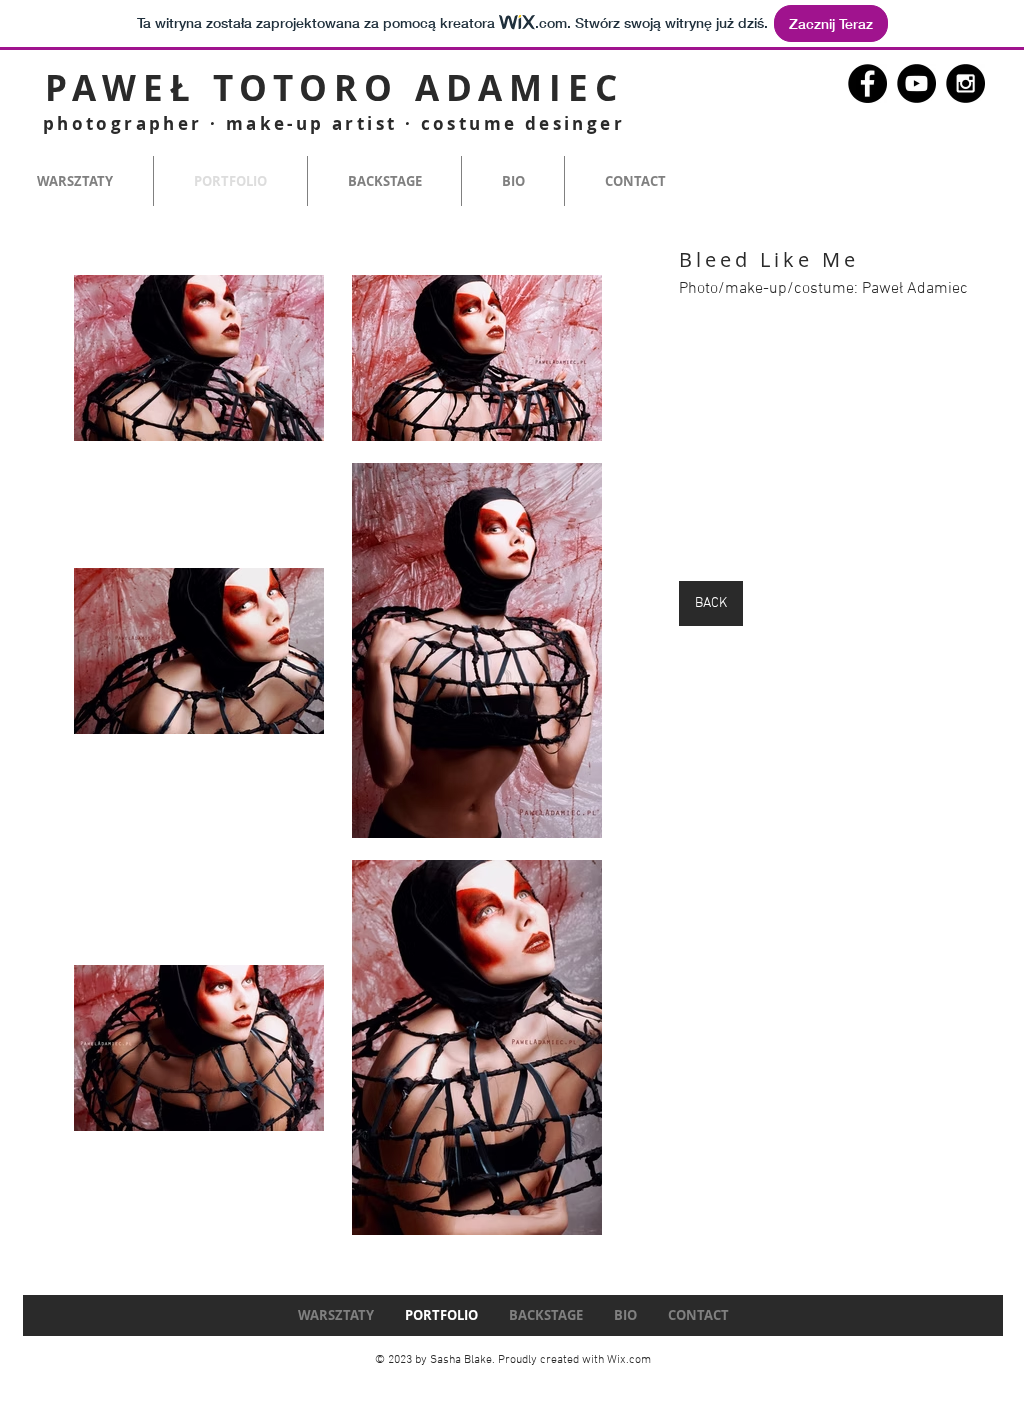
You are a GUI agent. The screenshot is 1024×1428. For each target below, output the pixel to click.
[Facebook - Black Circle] (867, 83)
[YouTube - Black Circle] (916, 83)
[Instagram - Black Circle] (965, 83)
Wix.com (629, 1360)
